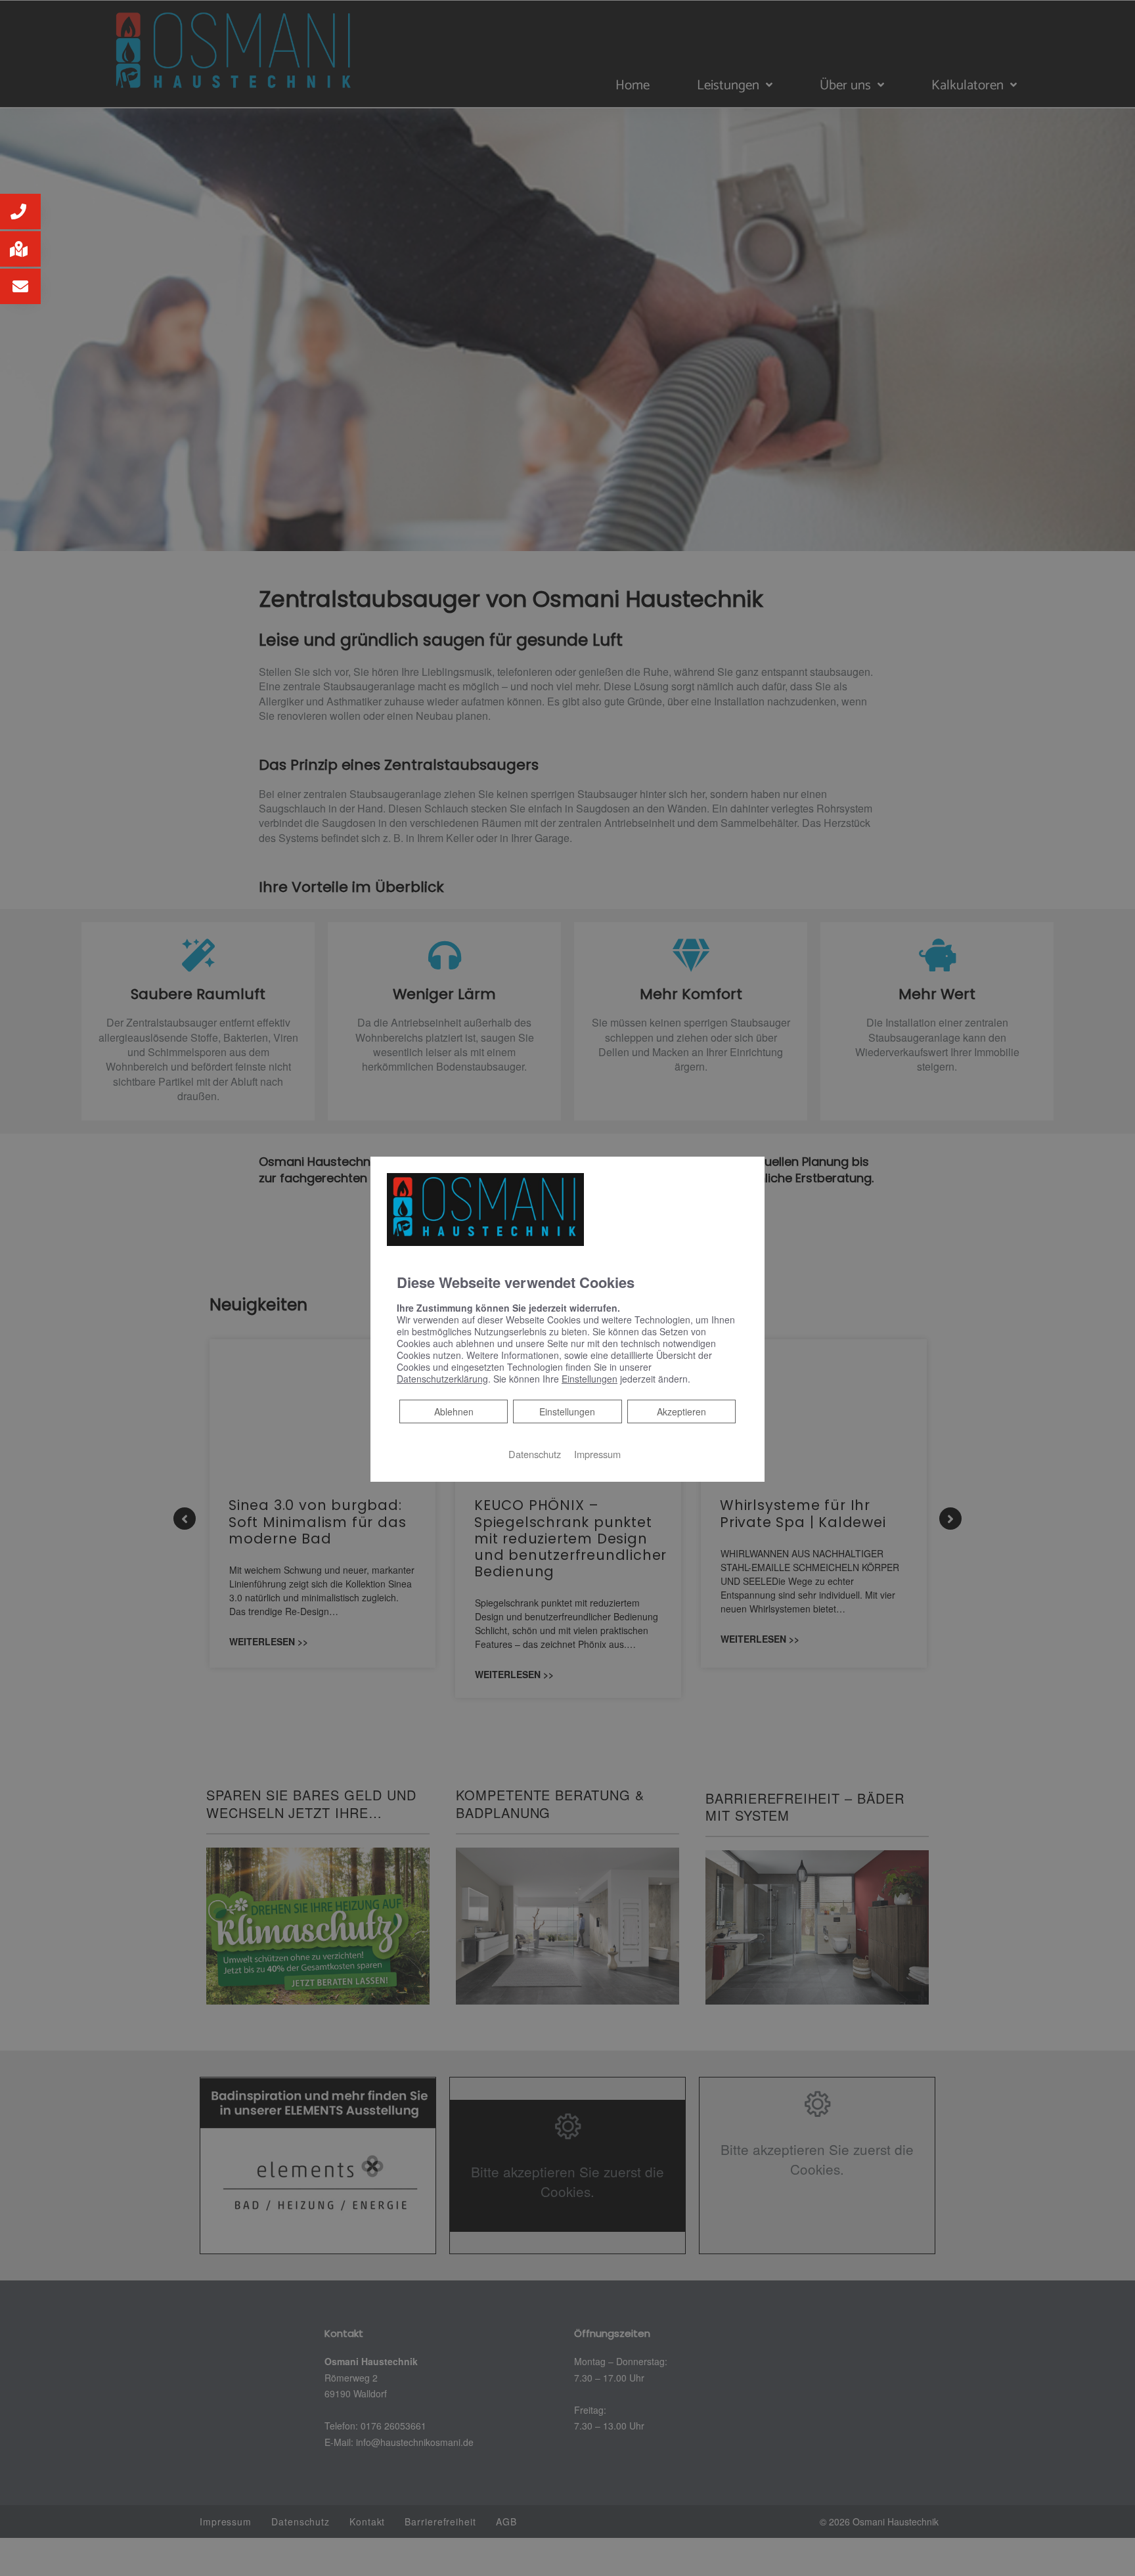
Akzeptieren (681, 1411)
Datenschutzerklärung (442, 1379)
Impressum (597, 1454)
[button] (20, 211)
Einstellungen (567, 1411)
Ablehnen (454, 1411)
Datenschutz (535, 1454)
